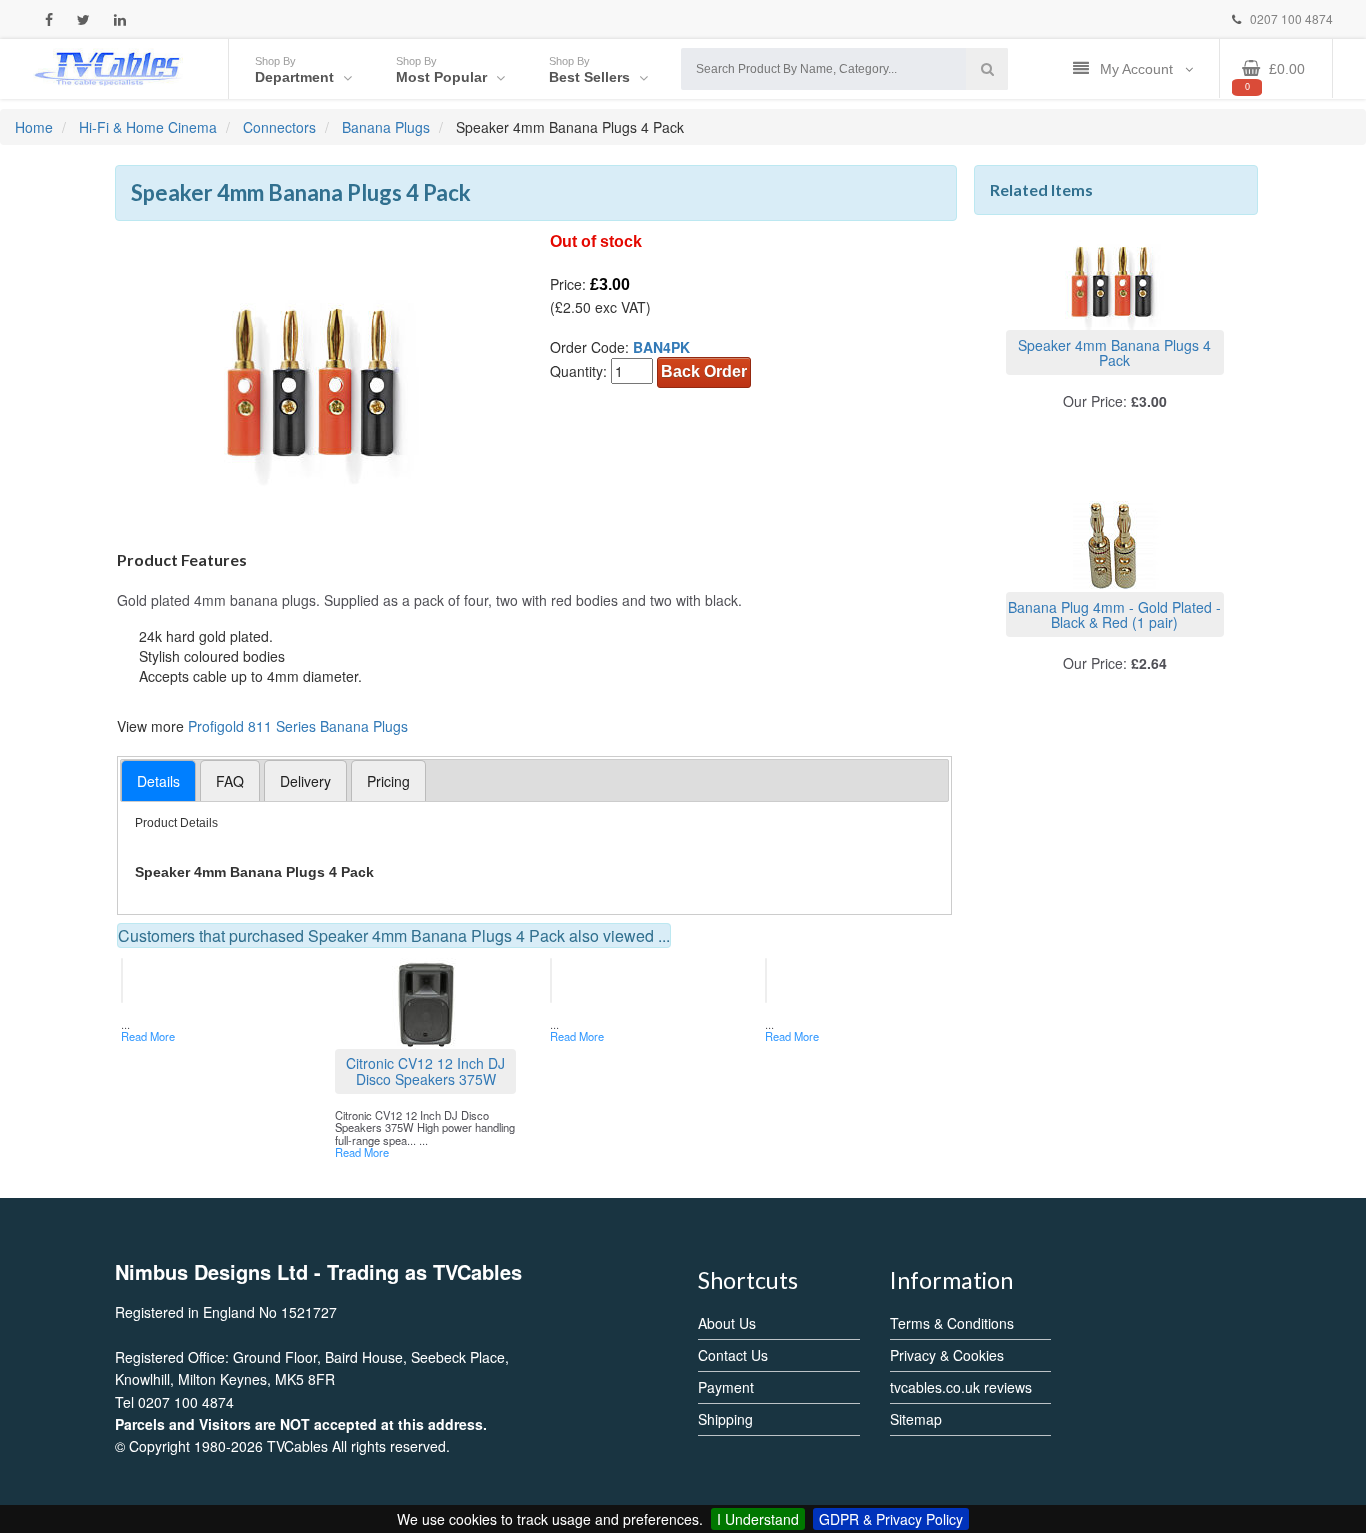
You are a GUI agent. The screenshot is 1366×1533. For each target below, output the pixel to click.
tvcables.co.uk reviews (961, 1387)
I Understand (758, 1519)
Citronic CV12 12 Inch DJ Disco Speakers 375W (425, 1070)
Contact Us (733, 1355)
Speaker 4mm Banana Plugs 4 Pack (1114, 352)
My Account (1138, 69)
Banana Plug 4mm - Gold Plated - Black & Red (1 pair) (1114, 614)
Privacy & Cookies (947, 1355)
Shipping (725, 1419)
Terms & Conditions (952, 1323)
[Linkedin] (120, 19)
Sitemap (916, 1419)
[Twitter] (83, 19)
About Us (727, 1323)
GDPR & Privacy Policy (891, 1519)
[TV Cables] (108, 67)
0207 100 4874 (1290, 18)
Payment (726, 1387)
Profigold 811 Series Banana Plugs (298, 726)
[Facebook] (49, 19)
